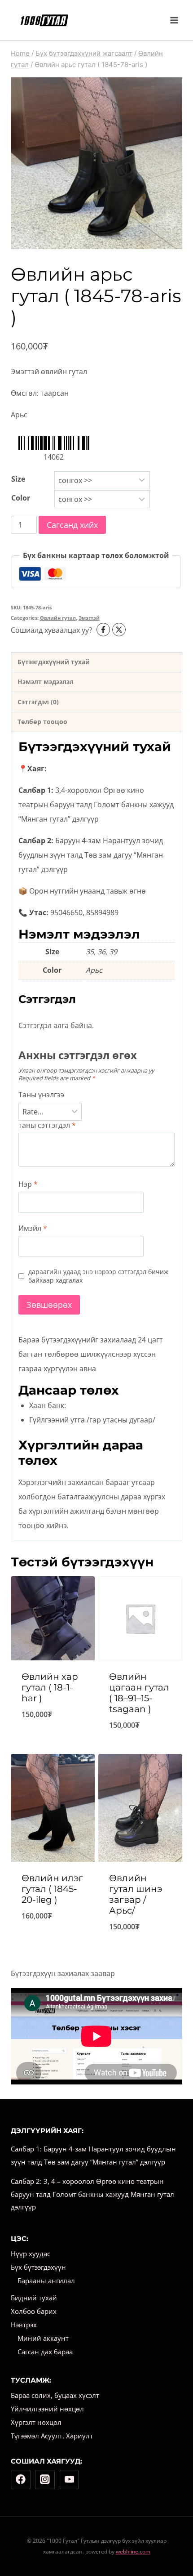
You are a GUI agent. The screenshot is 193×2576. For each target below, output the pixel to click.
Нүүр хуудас (31, 2254)
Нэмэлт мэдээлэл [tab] (46, 682)
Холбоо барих (34, 2311)
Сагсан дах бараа (45, 2352)
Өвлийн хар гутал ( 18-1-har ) (50, 1687)
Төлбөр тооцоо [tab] (42, 722)
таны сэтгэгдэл (47, 1125)
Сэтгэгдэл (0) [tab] (38, 702)
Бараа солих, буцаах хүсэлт (55, 2395)
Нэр (28, 1184)
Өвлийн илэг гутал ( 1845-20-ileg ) (52, 1889)
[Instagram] (45, 2480)
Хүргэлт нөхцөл (36, 2422)
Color (21, 498)
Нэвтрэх (24, 2325)
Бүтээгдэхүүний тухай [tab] (54, 662)
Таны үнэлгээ (41, 1095)
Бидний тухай (34, 2298)
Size (18, 479)
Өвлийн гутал (58, 618)
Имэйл (33, 1228)
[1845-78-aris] (96, 163)
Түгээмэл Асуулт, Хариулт (52, 2436)
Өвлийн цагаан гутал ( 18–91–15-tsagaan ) (139, 1693)
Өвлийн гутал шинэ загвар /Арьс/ (136, 1894)
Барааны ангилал (46, 2281)
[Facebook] (21, 2480)
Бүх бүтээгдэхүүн (38, 2267)
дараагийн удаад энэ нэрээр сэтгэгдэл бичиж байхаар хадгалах (98, 1276)
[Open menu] (174, 20)
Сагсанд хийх (72, 525)
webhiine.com (133, 2551)
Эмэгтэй (89, 618)
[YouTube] (70, 2480)
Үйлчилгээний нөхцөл (47, 2409)
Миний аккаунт (43, 2338)
